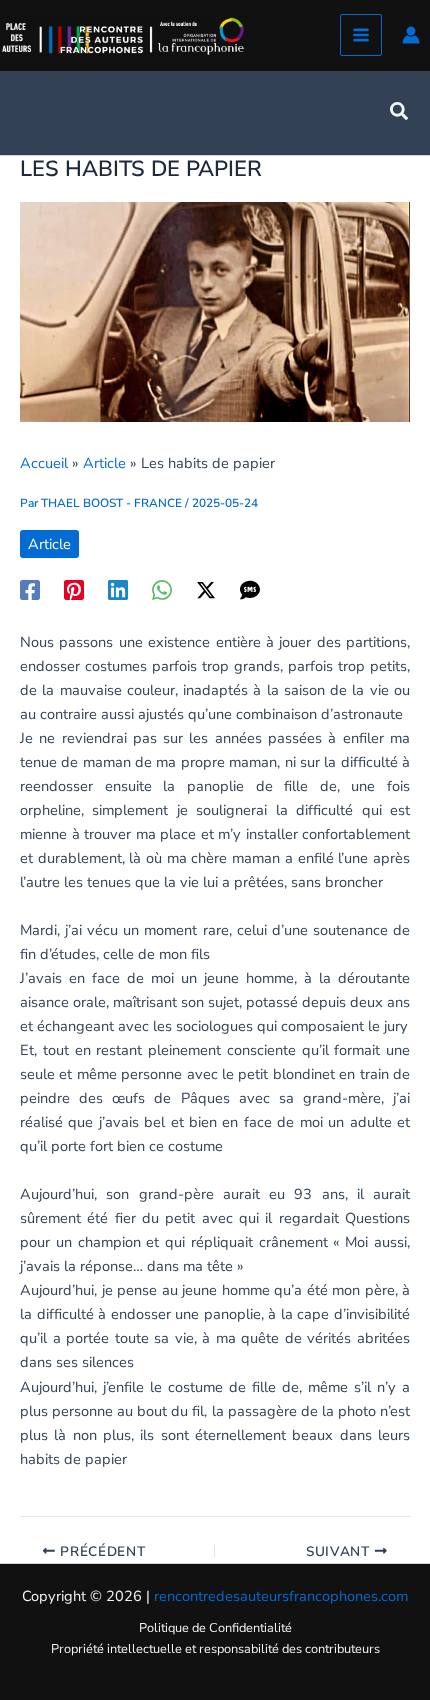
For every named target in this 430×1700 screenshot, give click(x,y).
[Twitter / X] (206, 588)
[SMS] (250, 588)
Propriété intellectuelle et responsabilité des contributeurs (215, 1649)
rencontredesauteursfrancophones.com (281, 1596)
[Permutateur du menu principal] (361, 35)
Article (49, 544)
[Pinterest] (74, 588)
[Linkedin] (118, 588)
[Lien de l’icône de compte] (411, 35)
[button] (400, 113)
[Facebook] (30, 588)
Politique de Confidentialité (215, 1628)
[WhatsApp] (162, 588)
